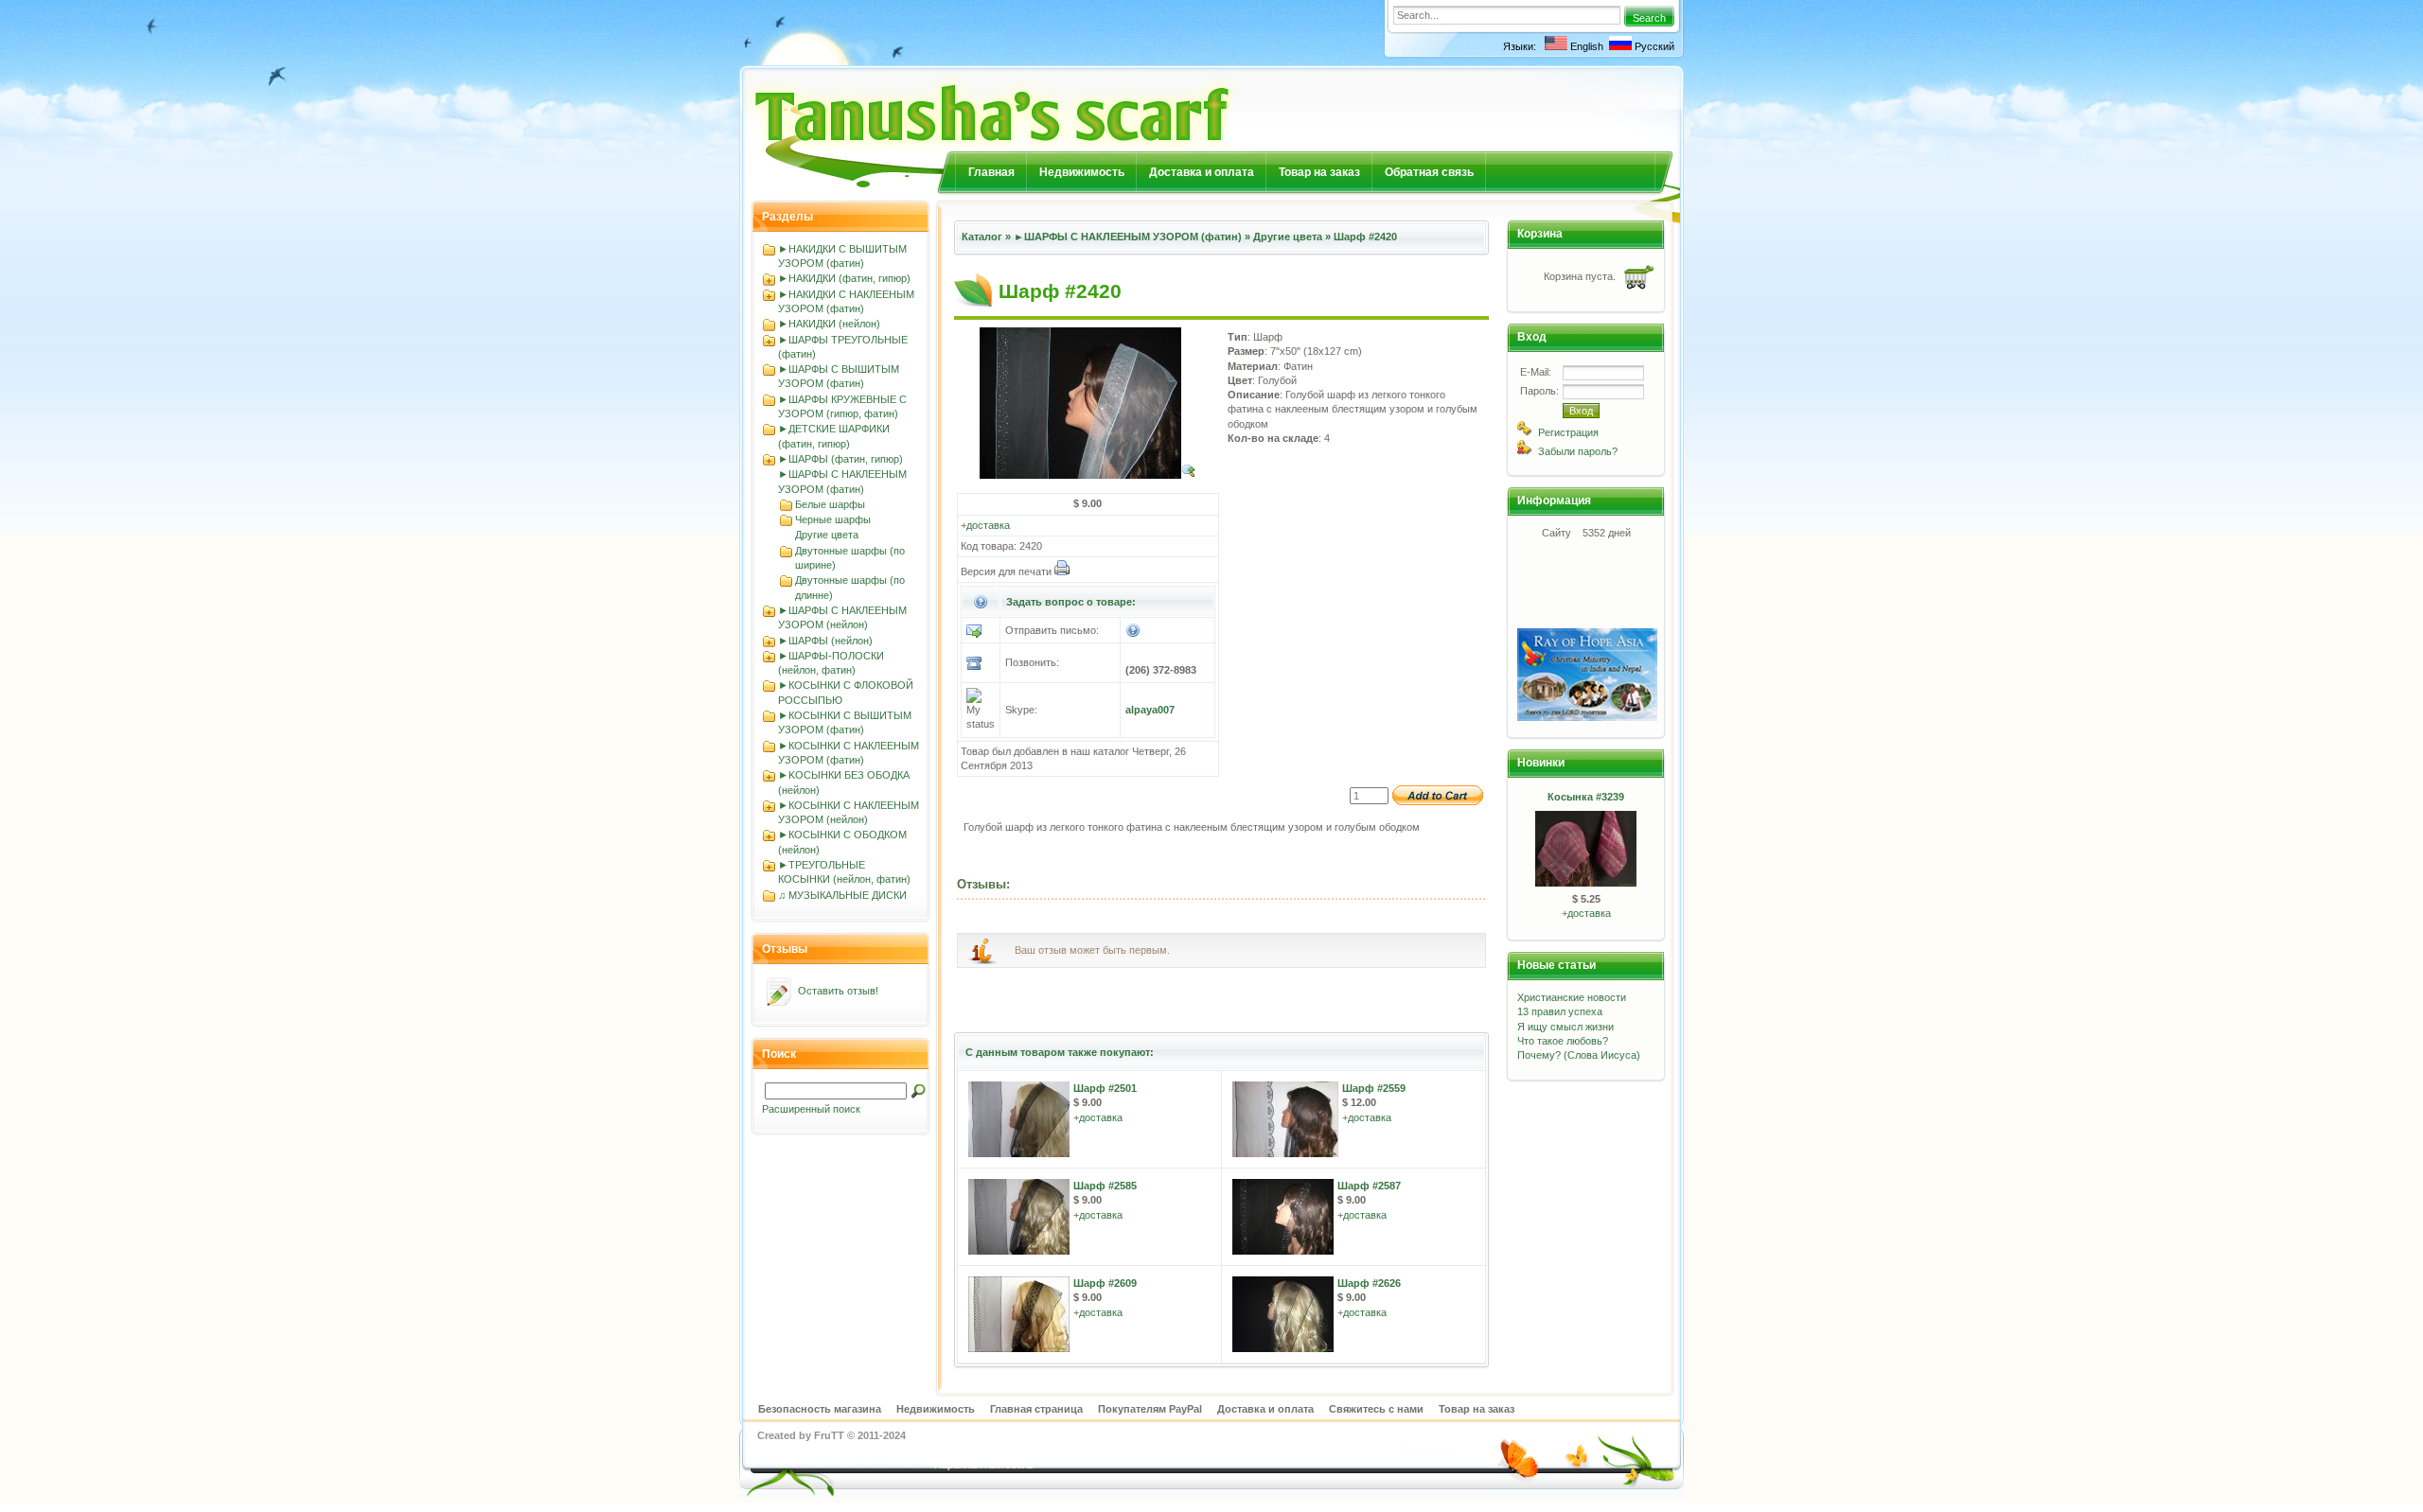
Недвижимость (1082, 172)
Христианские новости (1572, 997)
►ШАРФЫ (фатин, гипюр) (840, 459)
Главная (991, 172)
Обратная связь (1429, 172)
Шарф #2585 (1105, 1186)
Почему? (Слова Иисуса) (1579, 1055)
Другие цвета (827, 535)
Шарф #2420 (1365, 237)
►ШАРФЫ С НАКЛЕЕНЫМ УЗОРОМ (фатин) (1128, 237)
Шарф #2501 (1105, 1088)
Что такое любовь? (1563, 1041)
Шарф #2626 (1369, 1283)
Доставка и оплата (1202, 172)
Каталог (982, 237)
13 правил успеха (1560, 1011)
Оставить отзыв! (838, 991)
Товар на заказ (1319, 172)
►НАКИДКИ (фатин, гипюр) (844, 278)
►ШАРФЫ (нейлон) (825, 641)
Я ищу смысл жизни (1565, 1027)
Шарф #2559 (1374, 1088)
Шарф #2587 (1369, 1186)
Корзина (1540, 234)
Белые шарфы (830, 504)
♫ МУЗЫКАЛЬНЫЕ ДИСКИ (842, 895)
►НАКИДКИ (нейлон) (829, 324)
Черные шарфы (833, 519)
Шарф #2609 (1105, 1283)
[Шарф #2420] (1088, 475)
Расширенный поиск (811, 1109)
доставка (988, 525)
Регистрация (1568, 432)
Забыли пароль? (1578, 451)
